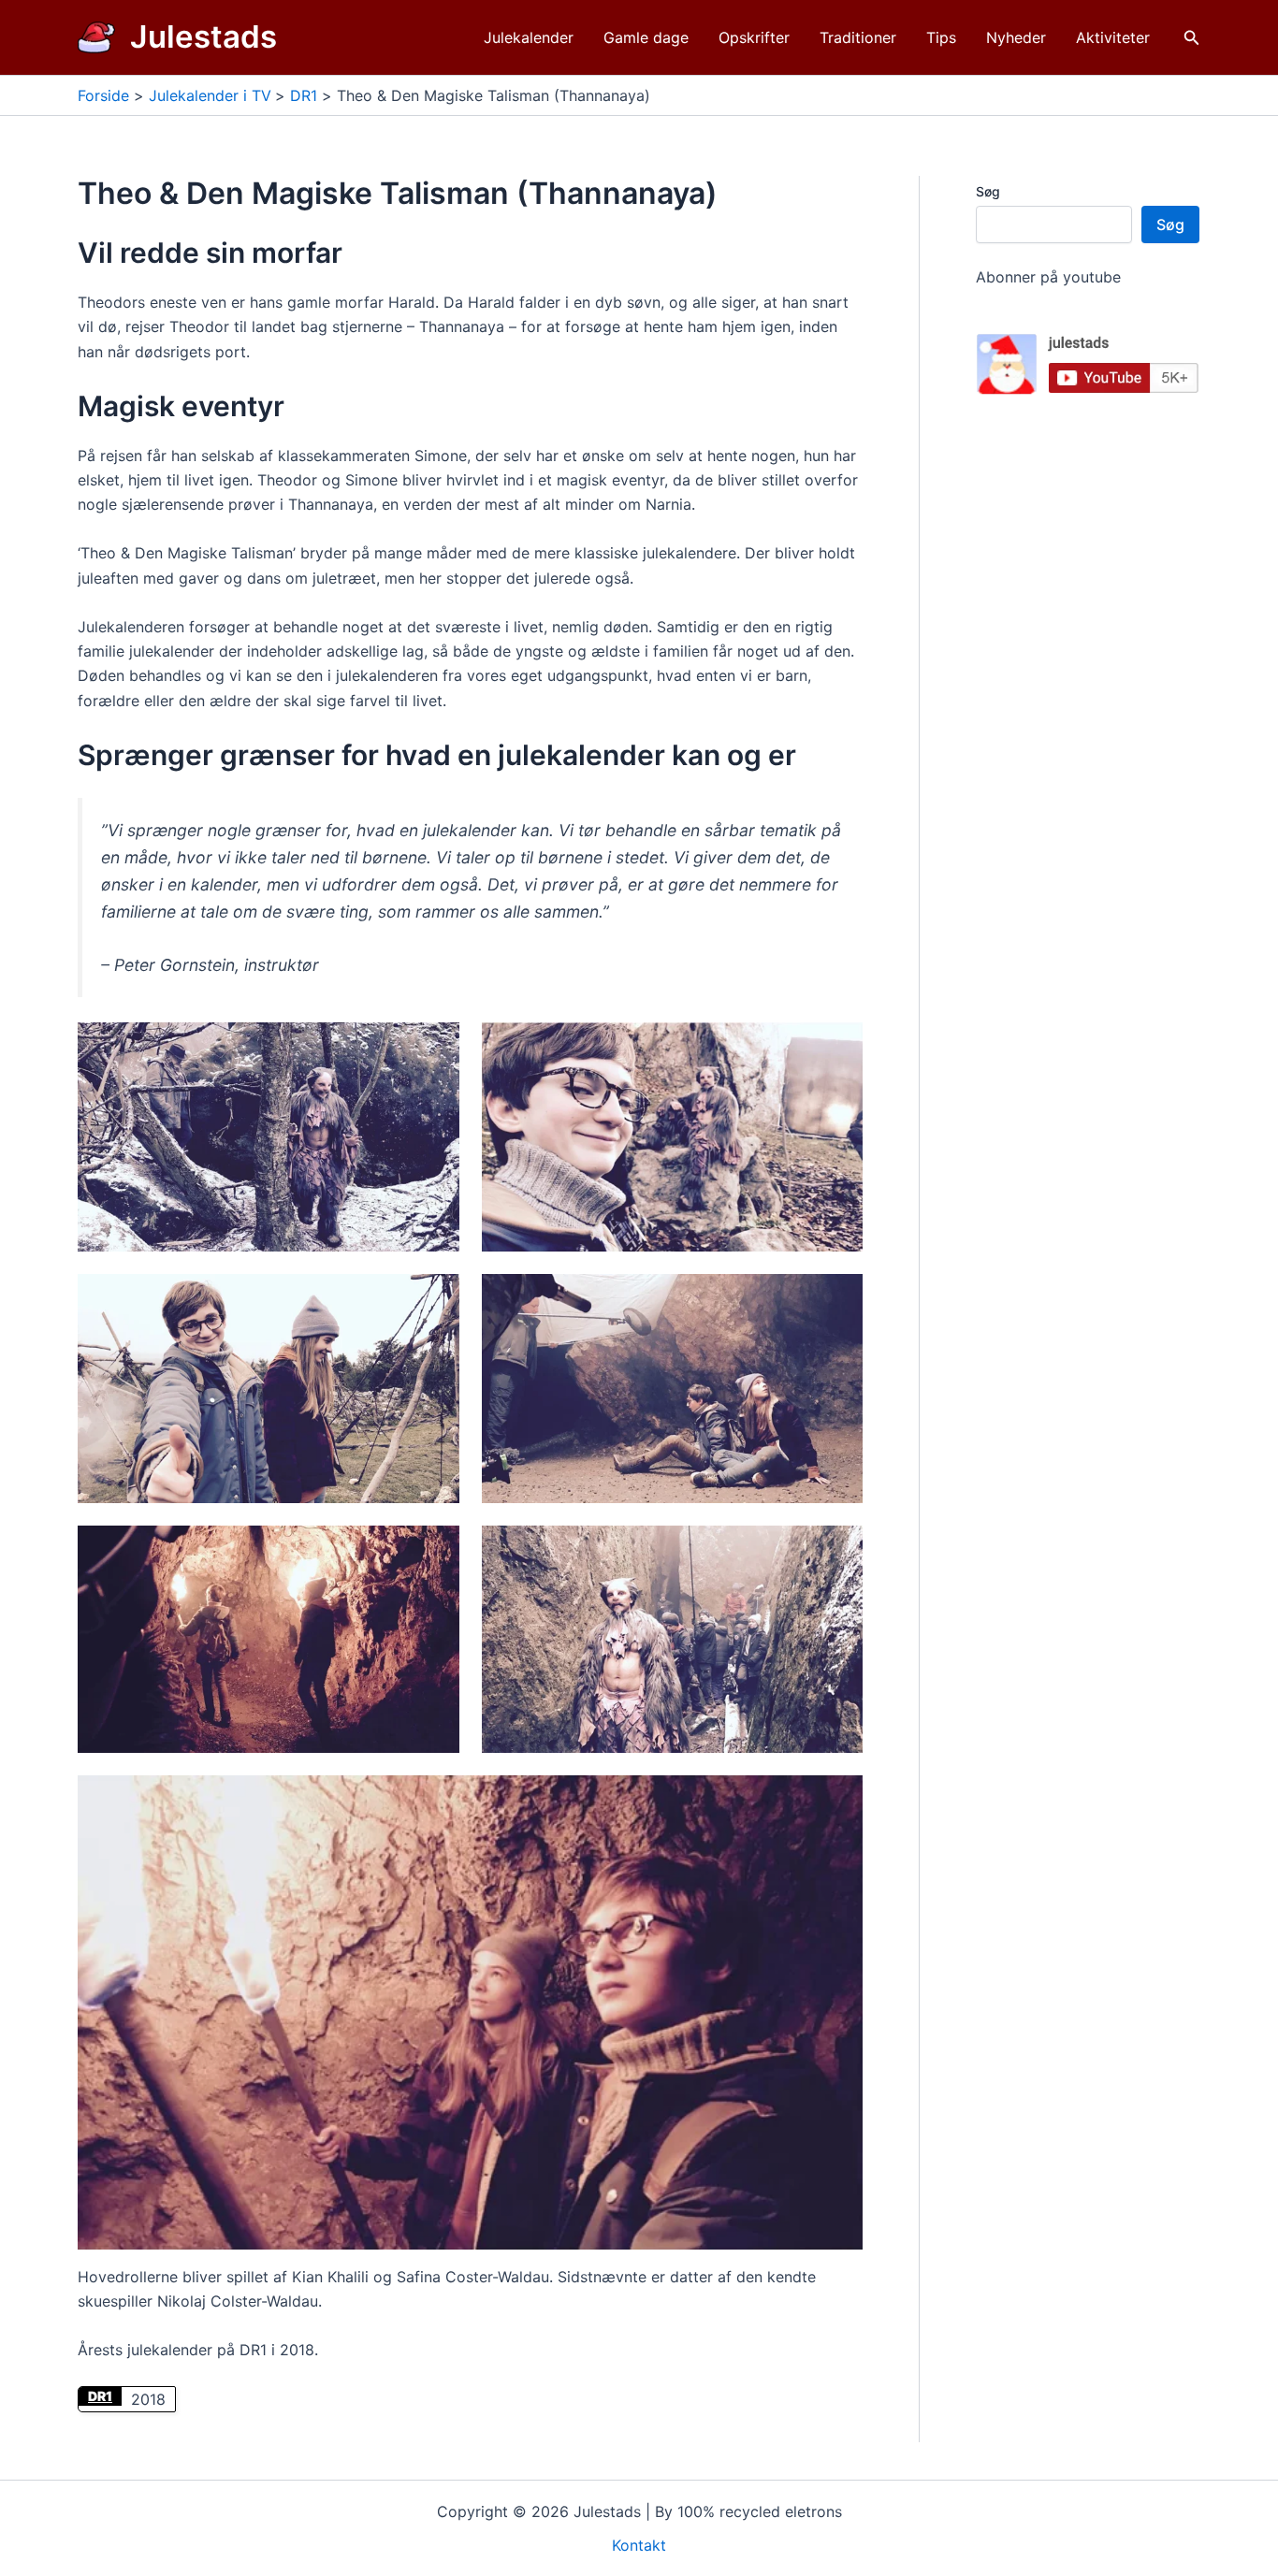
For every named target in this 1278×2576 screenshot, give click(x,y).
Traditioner (858, 37)
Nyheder (1016, 37)
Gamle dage (646, 37)
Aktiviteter (1113, 37)
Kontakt (639, 2545)
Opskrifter (754, 37)
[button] (1192, 38)
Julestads (203, 36)
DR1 (100, 2396)
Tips (941, 37)
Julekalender (529, 37)
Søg (988, 191)
